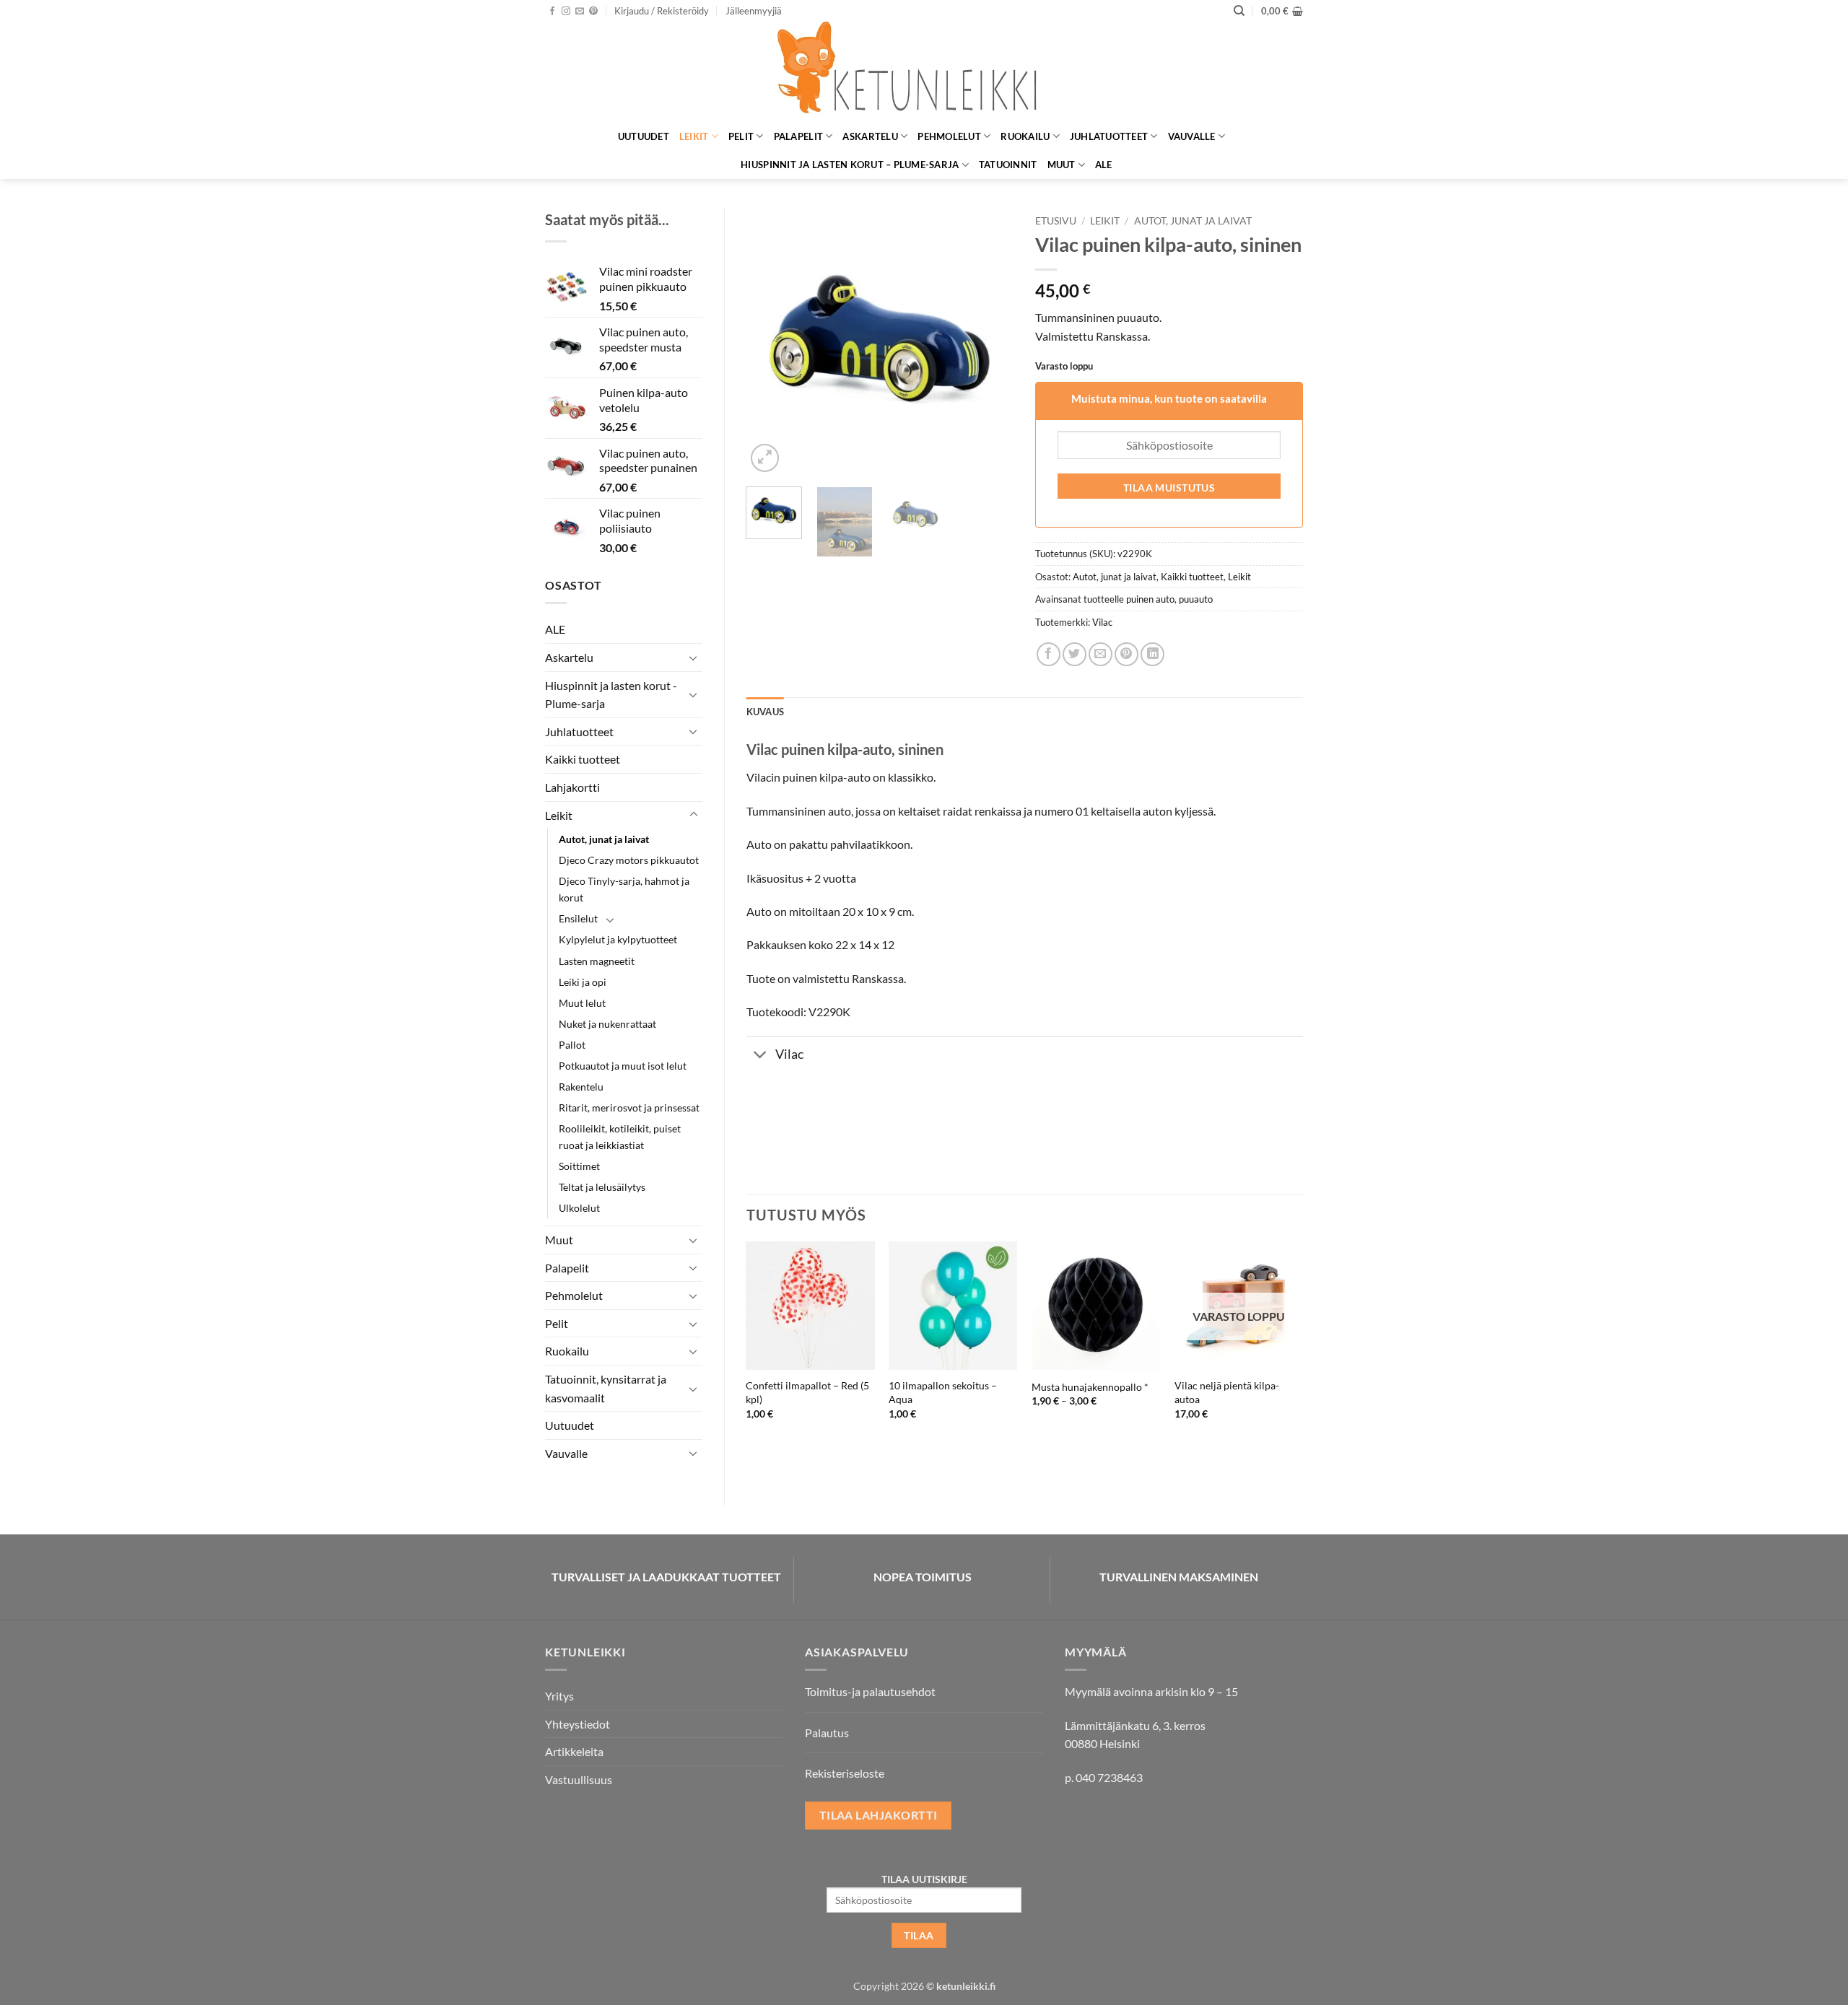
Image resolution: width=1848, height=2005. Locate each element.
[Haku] (1239, 11)
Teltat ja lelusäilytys (602, 1187)
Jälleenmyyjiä (754, 11)
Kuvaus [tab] (766, 712)
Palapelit (798, 136)
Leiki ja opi (583, 982)
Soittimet (579, 1166)
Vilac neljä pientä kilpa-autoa (1227, 1392)
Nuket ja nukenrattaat (607, 1024)
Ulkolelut (579, 1208)
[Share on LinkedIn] (1152, 654)
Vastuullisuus (579, 1779)
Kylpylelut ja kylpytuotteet (618, 939)
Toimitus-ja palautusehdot (870, 1691)
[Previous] (770, 341)
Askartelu (870, 136)
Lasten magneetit (597, 961)
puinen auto (1150, 599)
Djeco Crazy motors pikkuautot (629, 860)
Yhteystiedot (577, 1724)
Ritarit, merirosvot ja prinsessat (629, 1108)
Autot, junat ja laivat (604, 839)
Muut (1062, 165)
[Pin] (1126, 654)
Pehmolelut (949, 136)
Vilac (1102, 622)
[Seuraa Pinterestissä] (593, 12)
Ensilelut (578, 918)
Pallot (572, 1045)
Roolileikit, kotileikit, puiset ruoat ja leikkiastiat (620, 1137)
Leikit (694, 136)
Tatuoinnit (1008, 165)
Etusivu (1056, 221)
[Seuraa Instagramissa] (566, 12)
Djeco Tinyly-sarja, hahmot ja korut (624, 889)
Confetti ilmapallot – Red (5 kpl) (807, 1392)
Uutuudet (644, 136)
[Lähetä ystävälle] (1100, 654)
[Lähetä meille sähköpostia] (580, 12)
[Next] (990, 341)
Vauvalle (1192, 136)
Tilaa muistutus (1169, 488)
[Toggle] (694, 658)
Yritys (559, 1696)
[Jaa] (1049, 654)
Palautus (827, 1733)
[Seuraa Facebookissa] (552, 12)
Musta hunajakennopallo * (1090, 1387)
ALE (1104, 165)
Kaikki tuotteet (583, 759)
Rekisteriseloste (845, 1773)
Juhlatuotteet (1109, 136)
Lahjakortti (572, 787)
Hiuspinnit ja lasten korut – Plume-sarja (850, 165)
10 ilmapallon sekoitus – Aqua (943, 1392)
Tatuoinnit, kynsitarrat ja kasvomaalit (606, 1388)
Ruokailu (1025, 136)
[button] (662, 11)
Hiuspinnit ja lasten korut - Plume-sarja (611, 695)
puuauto (1196, 599)
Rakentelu (581, 1087)
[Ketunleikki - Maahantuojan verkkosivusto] (924, 72)
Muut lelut (582, 1003)
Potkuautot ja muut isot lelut (623, 1066)
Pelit (741, 136)
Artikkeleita (574, 1751)
